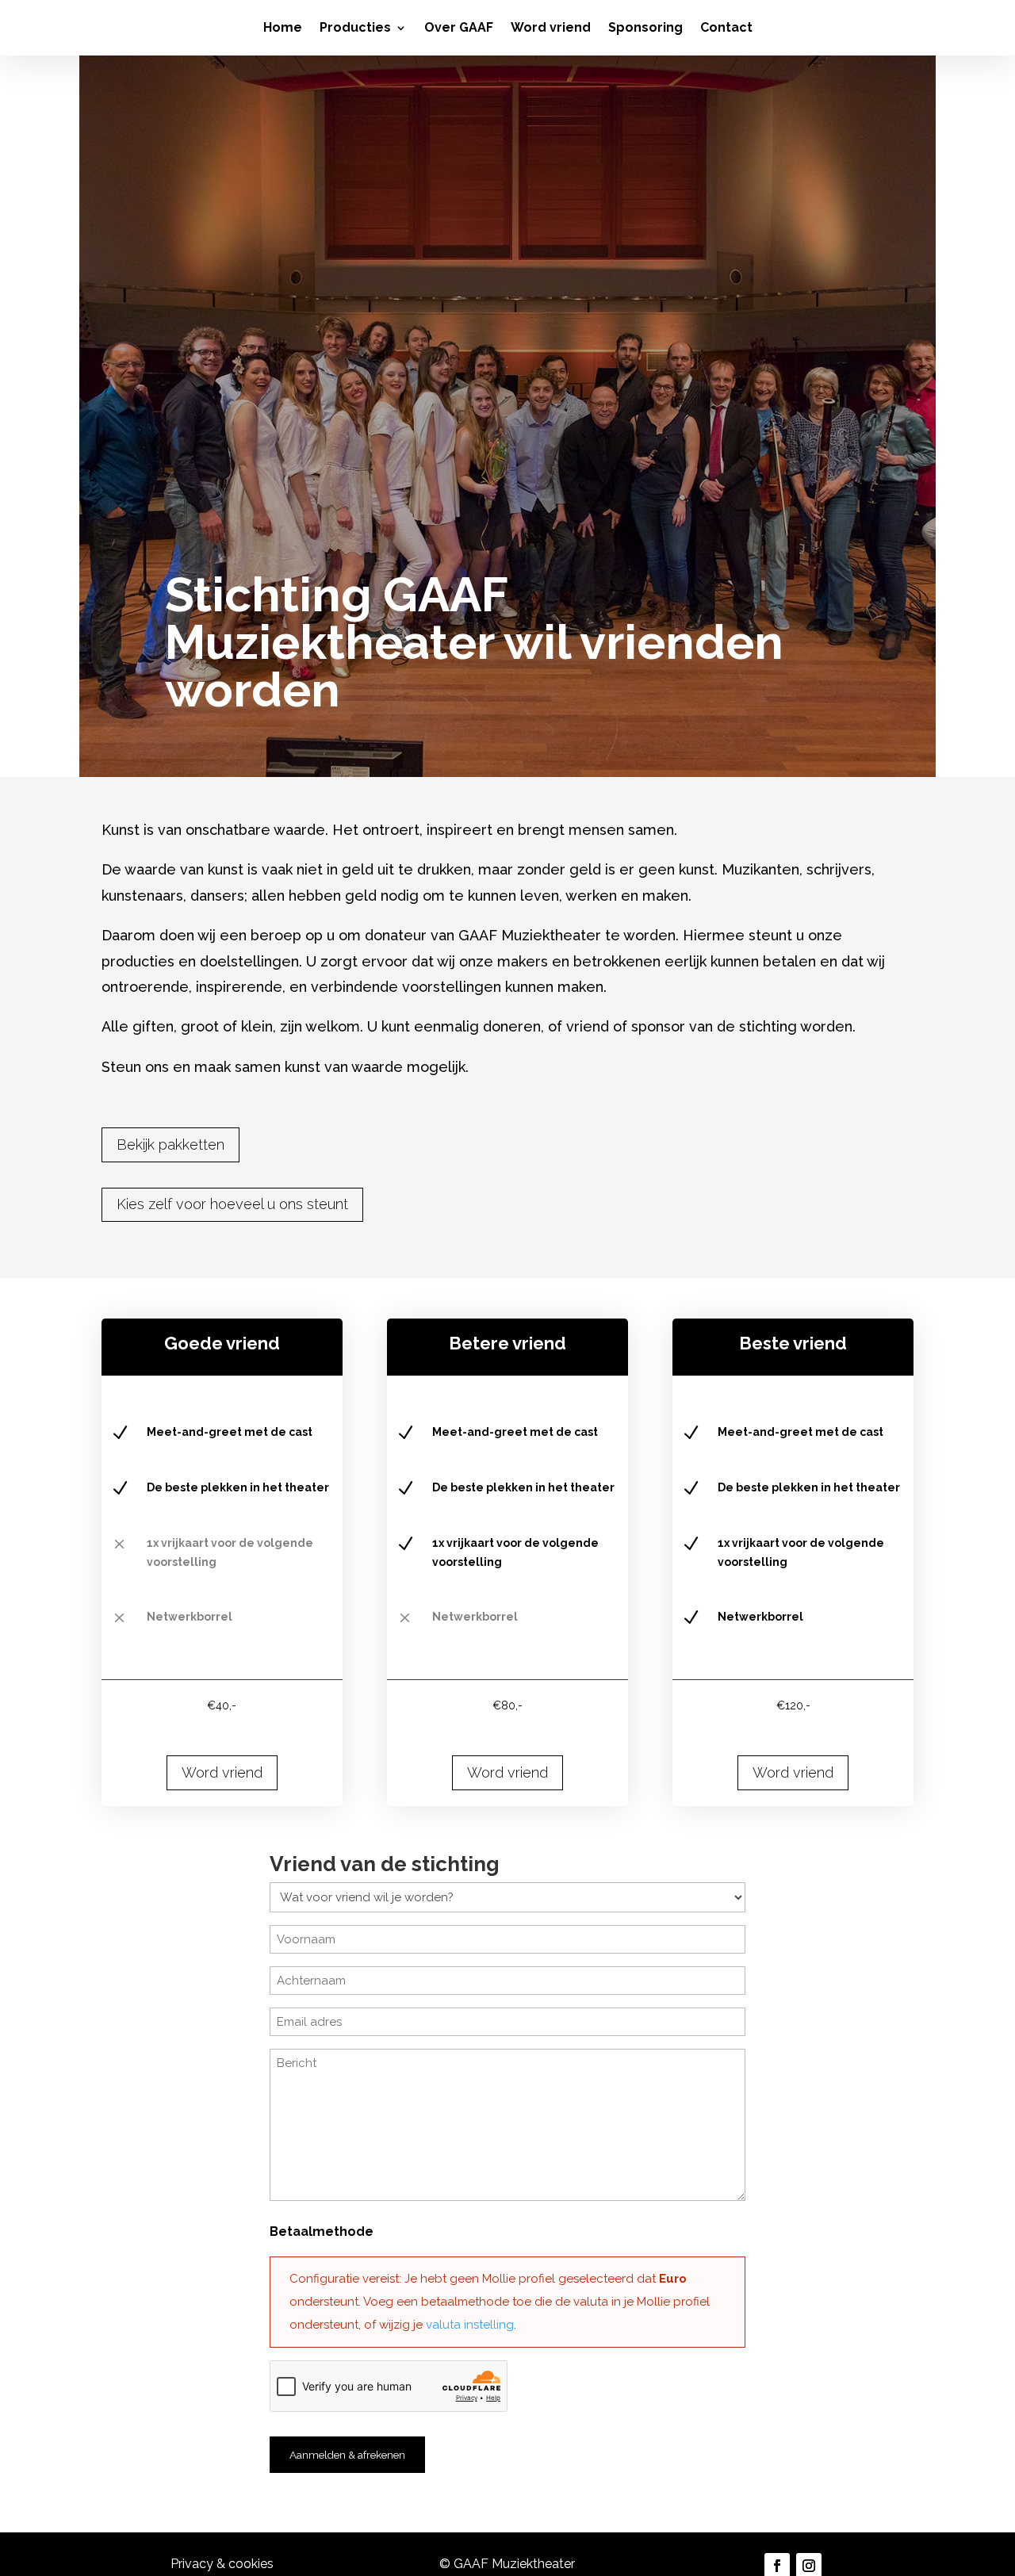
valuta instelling (470, 2325)
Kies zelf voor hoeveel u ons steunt (232, 1204)
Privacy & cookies (222, 2564)
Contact (726, 29)
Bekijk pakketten (170, 1144)
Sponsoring (645, 29)
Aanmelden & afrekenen (347, 2455)
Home (283, 29)
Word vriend (551, 29)
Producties (355, 29)
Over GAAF (459, 29)
